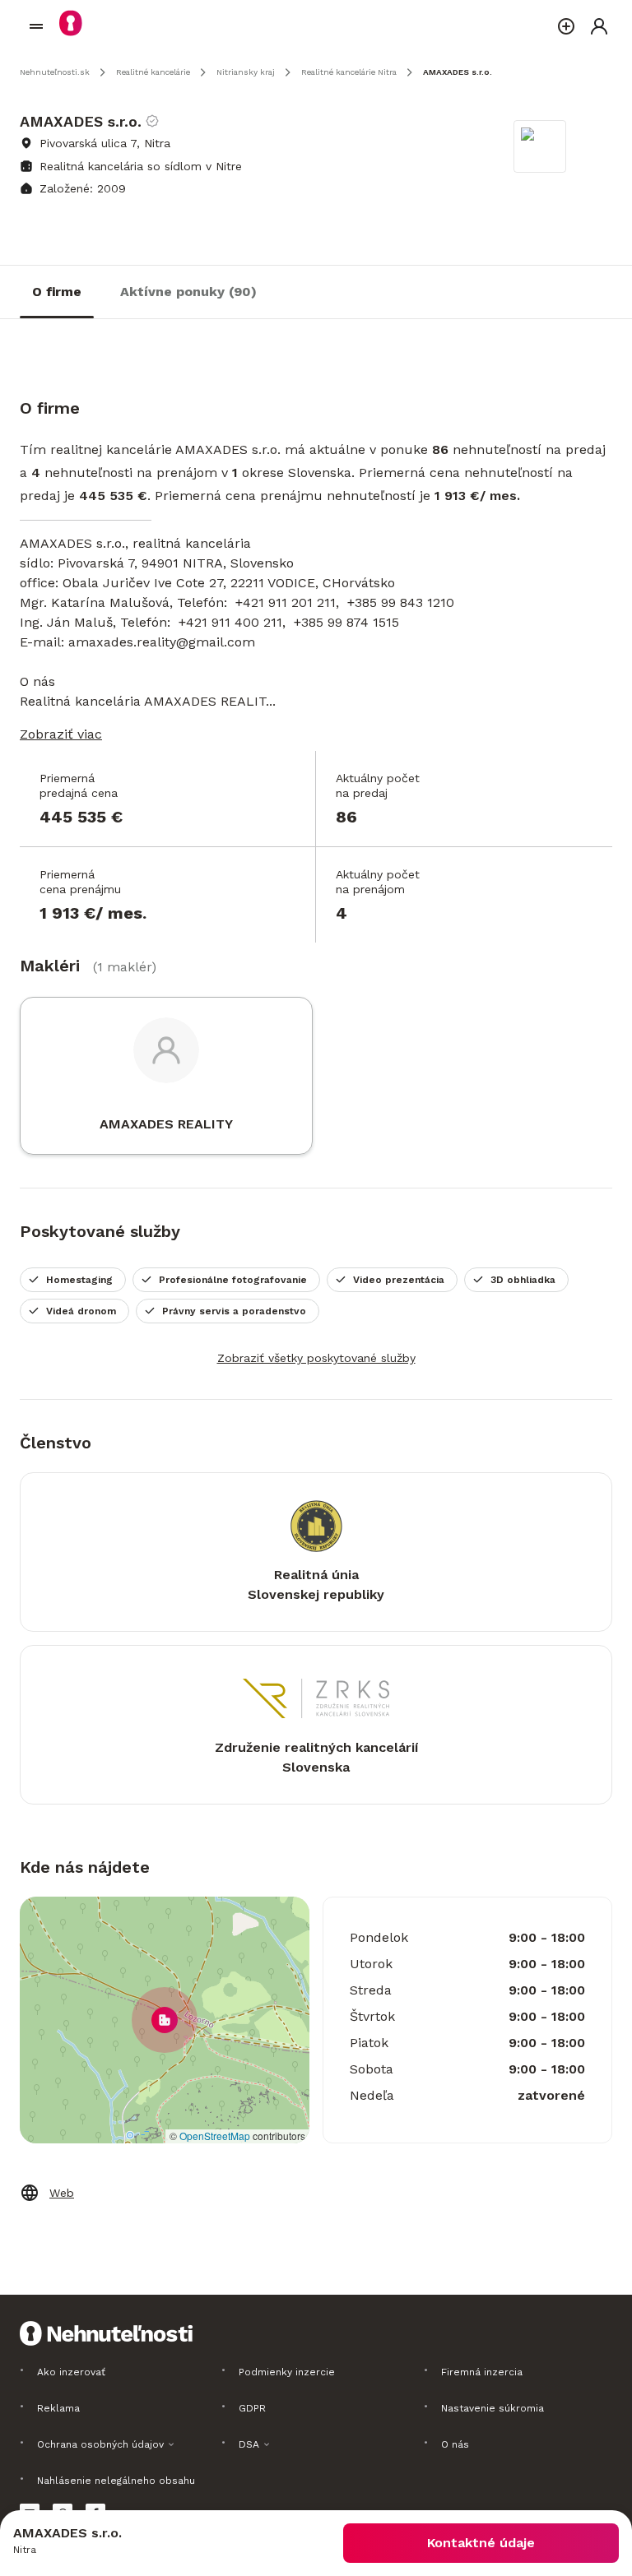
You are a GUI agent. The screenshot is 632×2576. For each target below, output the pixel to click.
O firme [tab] (57, 292)
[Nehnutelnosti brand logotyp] (36, 26)
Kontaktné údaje (481, 2543)
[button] (165, 2020)
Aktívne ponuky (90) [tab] (188, 292)
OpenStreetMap (215, 2136)
